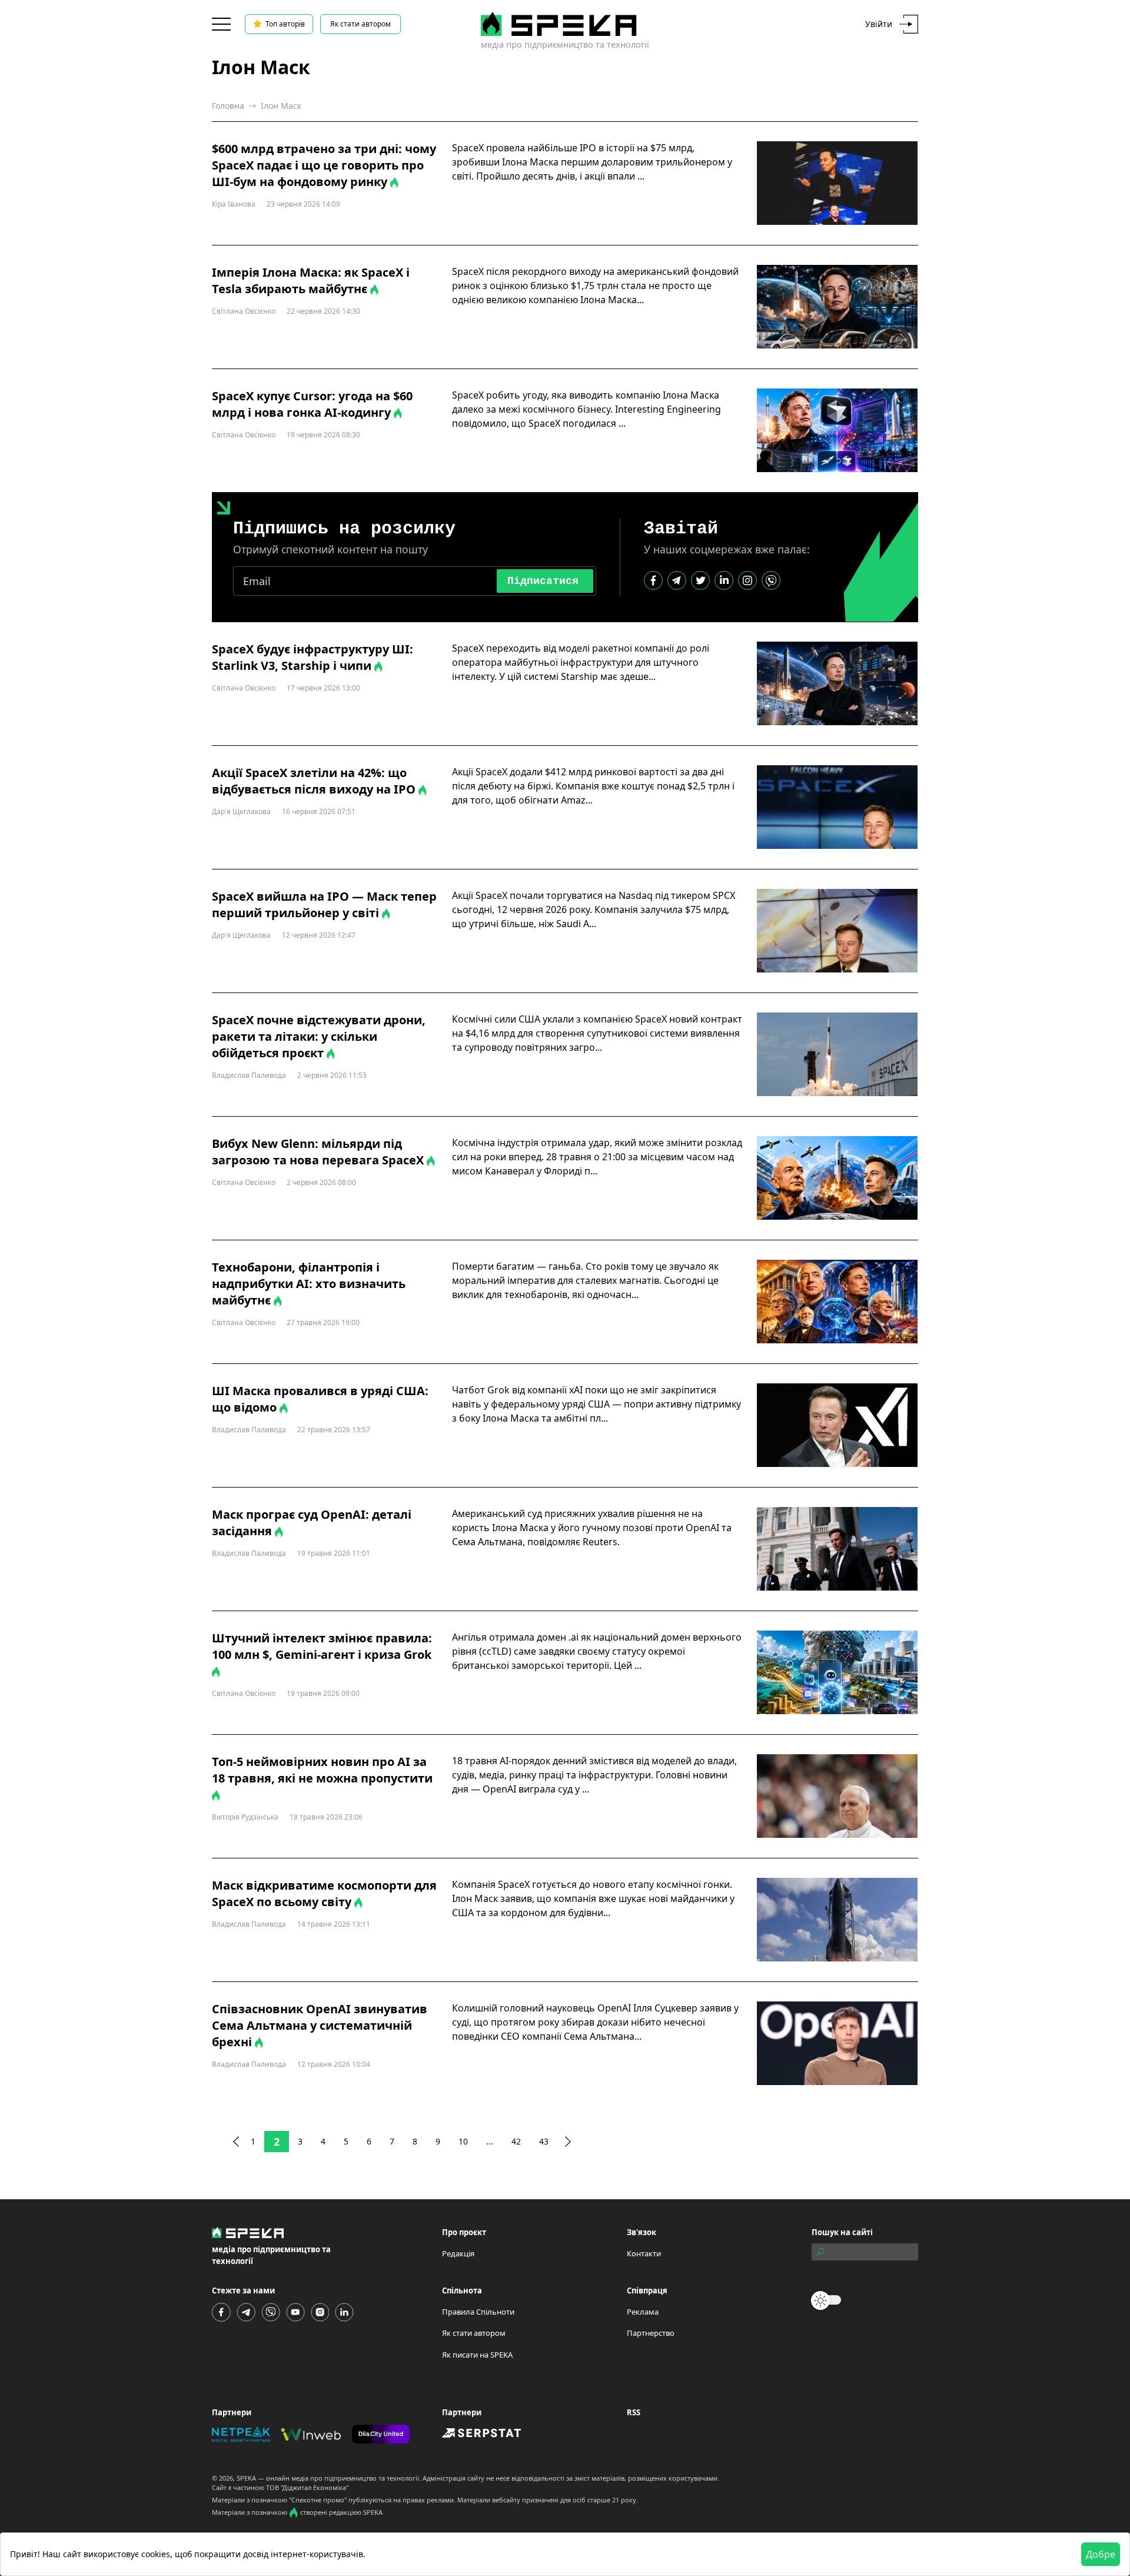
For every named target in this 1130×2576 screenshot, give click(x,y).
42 (516, 2141)
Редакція (458, 2253)
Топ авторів (285, 24)
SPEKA (246, 2478)
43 (544, 2141)
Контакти (644, 2253)
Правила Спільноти (478, 2312)
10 (463, 2141)
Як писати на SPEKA (477, 2355)
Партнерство (651, 2333)
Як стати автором (360, 24)
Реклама (643, 2312)
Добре (1101, 2554)
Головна (228, 106)
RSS (634, 2412)
